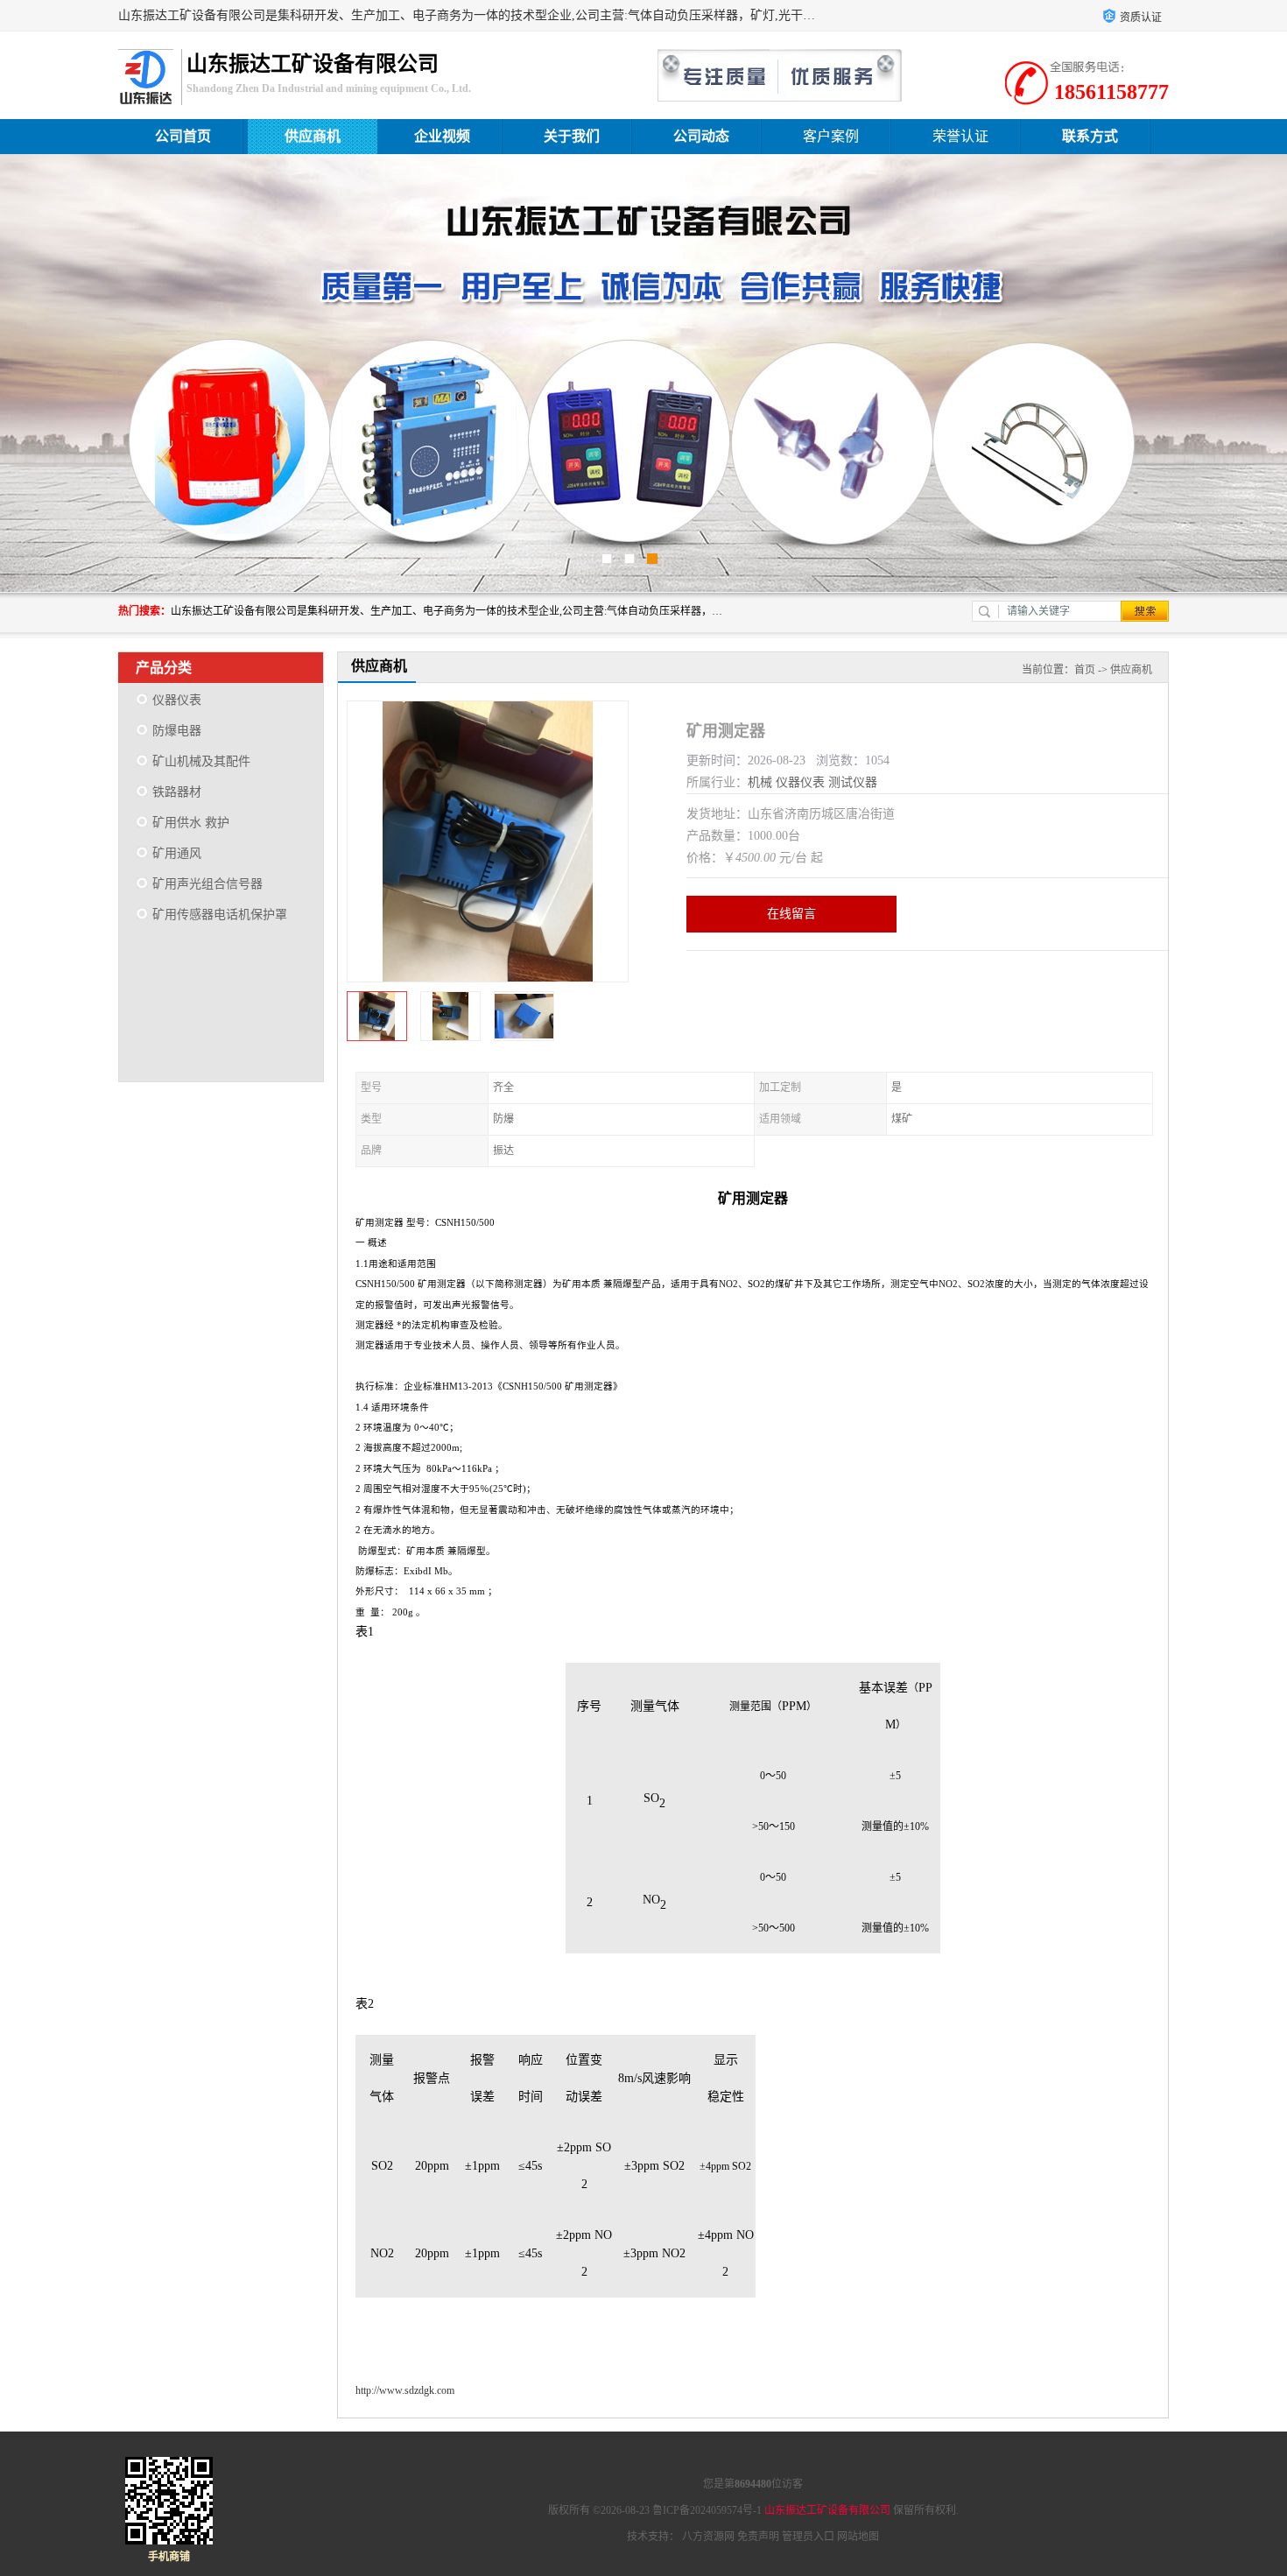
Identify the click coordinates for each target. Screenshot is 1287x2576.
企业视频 (442, 136)
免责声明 (758, 2537)
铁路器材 (177, 792)
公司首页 (183, 136)
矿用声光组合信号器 (207, 884)
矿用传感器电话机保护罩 (220, 915)
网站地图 (858, 2537)
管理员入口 (808, 2537)
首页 (1085, 670)
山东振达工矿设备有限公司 (827, 2510)
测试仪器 (853, 782)
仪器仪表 (177, 700)
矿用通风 (177, 853)
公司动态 (701, 136)
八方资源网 (708, 2537)
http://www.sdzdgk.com (405, 2390)
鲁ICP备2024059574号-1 (707, 2510)
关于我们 (572, 136)
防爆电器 (177, 731)
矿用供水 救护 (191, 823)
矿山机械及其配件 (201, 761)
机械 (760, 782)
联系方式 (1090, 136)
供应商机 (313, 136)
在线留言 (791, 914)
